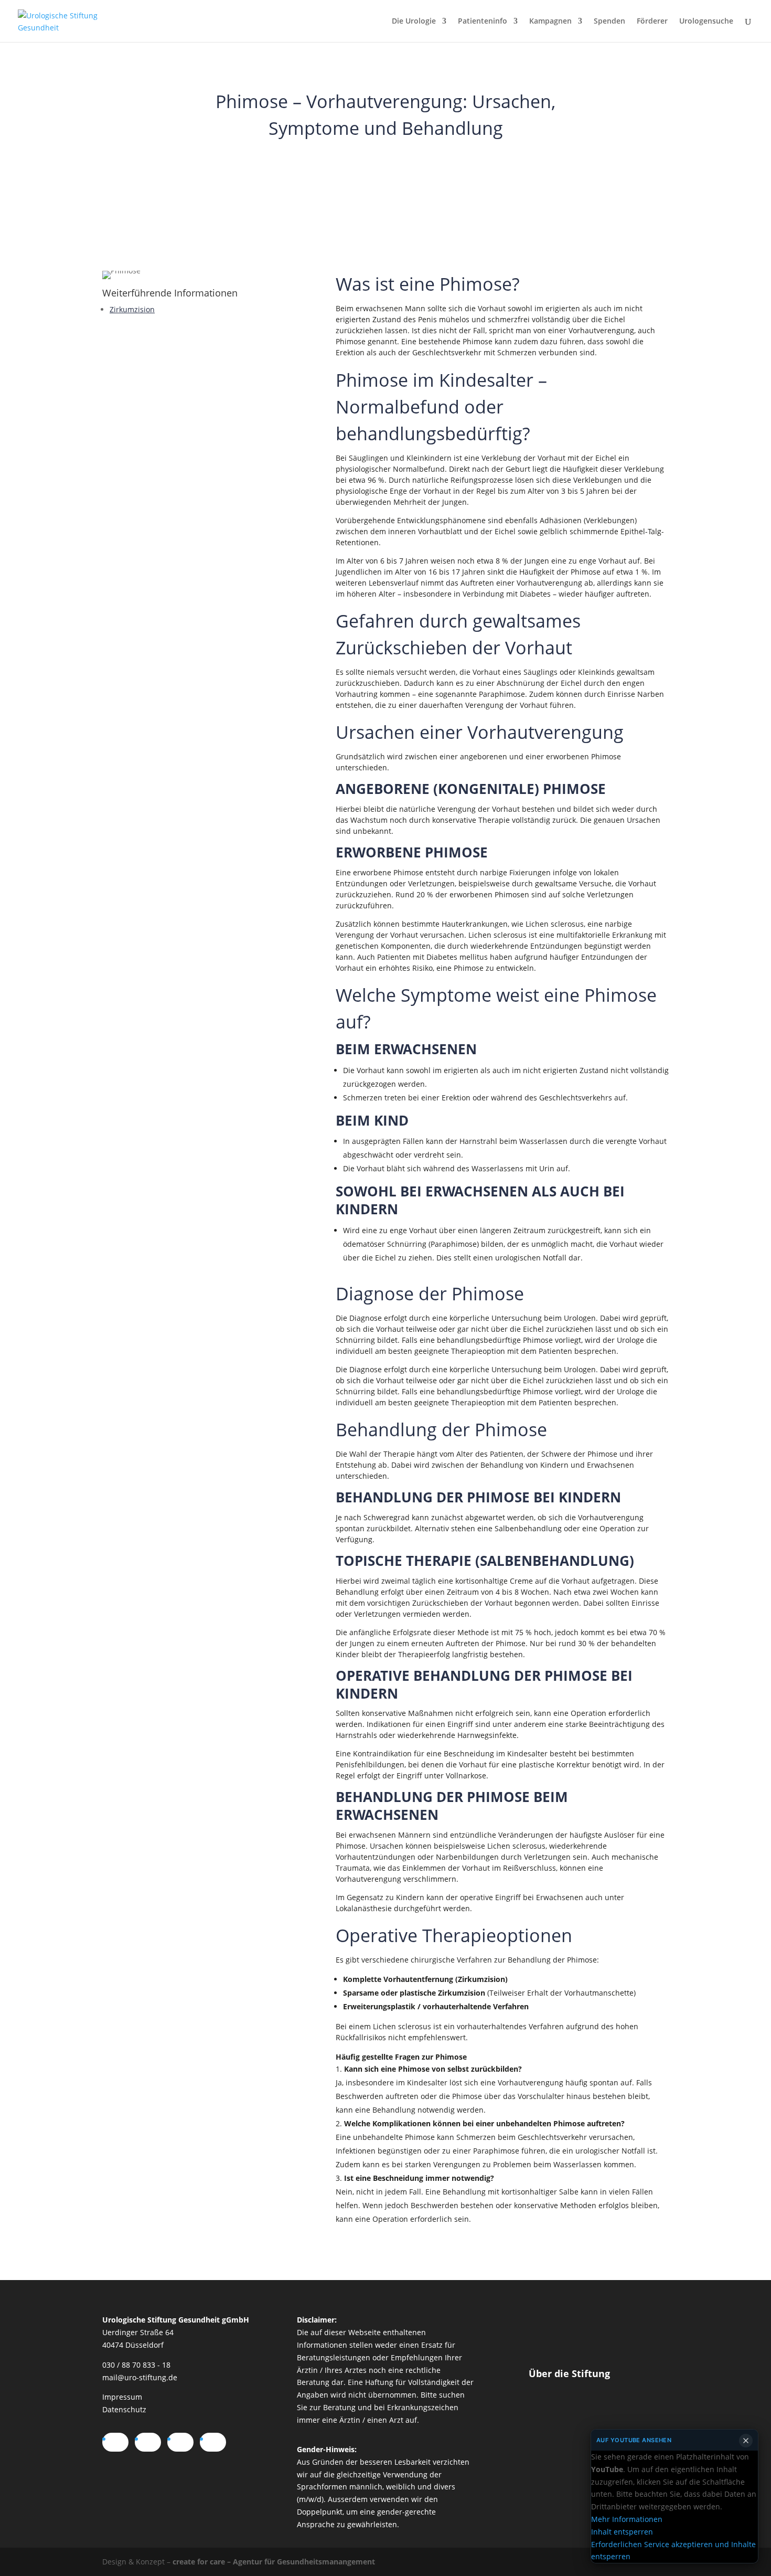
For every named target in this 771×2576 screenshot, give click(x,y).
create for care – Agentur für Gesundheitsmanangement (274, 2562)
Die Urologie (414, 22)
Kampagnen (550, 22)
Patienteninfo (483, 22)
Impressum (122, 2397)
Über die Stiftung (569, 2373)
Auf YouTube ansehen (634, 2440)
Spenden (609, 22)
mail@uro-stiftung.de (140, 2377)
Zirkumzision (132, 309)
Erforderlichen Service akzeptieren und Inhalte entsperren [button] (673, 2550)
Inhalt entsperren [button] (622, 2532)
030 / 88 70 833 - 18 (136, 2365)
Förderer (652, 22)
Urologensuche (706, 22)
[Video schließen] (746, 2441)
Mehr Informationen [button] (627, 2519)
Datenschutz (124, 2409)
